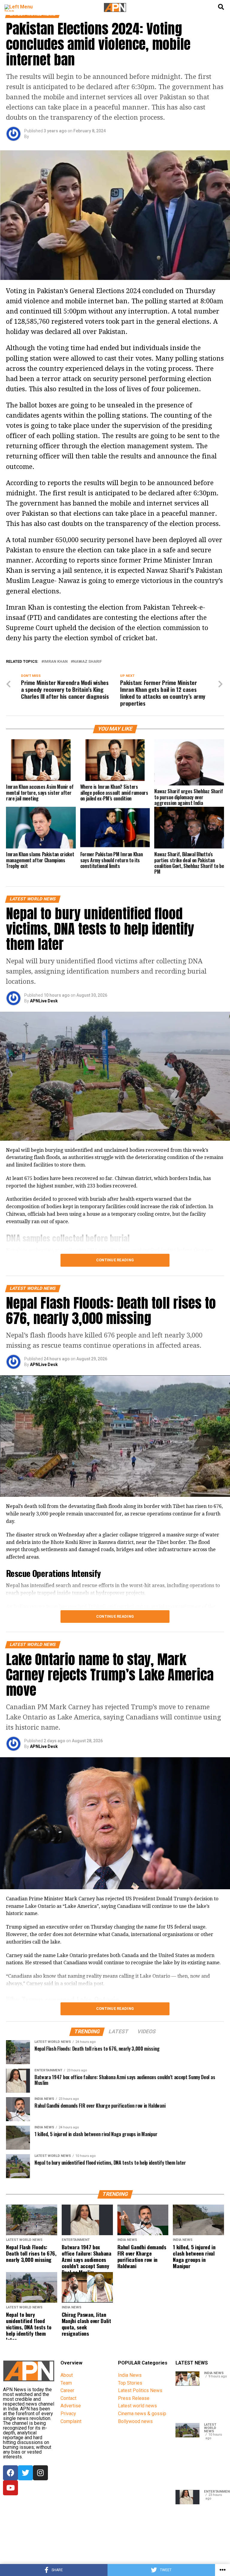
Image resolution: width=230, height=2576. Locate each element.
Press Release (134, 2398)
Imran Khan (56, 662)
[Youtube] (10, 2488)
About (67, 2375)
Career (67, 2390)
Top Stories (130, 2383)
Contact (68, 2398)
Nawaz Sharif (87, 662)
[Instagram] (40, 2473)
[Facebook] (10, 2473)
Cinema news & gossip (142, 2414)
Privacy (68, 2414)
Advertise (71, 2406)
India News (130, 2375)
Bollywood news (135, 2421)
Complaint (71, 2421)
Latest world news (137, 2406)
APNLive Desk (44, 1001)
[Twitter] (25, 2473)
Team (66, 2383)
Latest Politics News (140, 2390)
